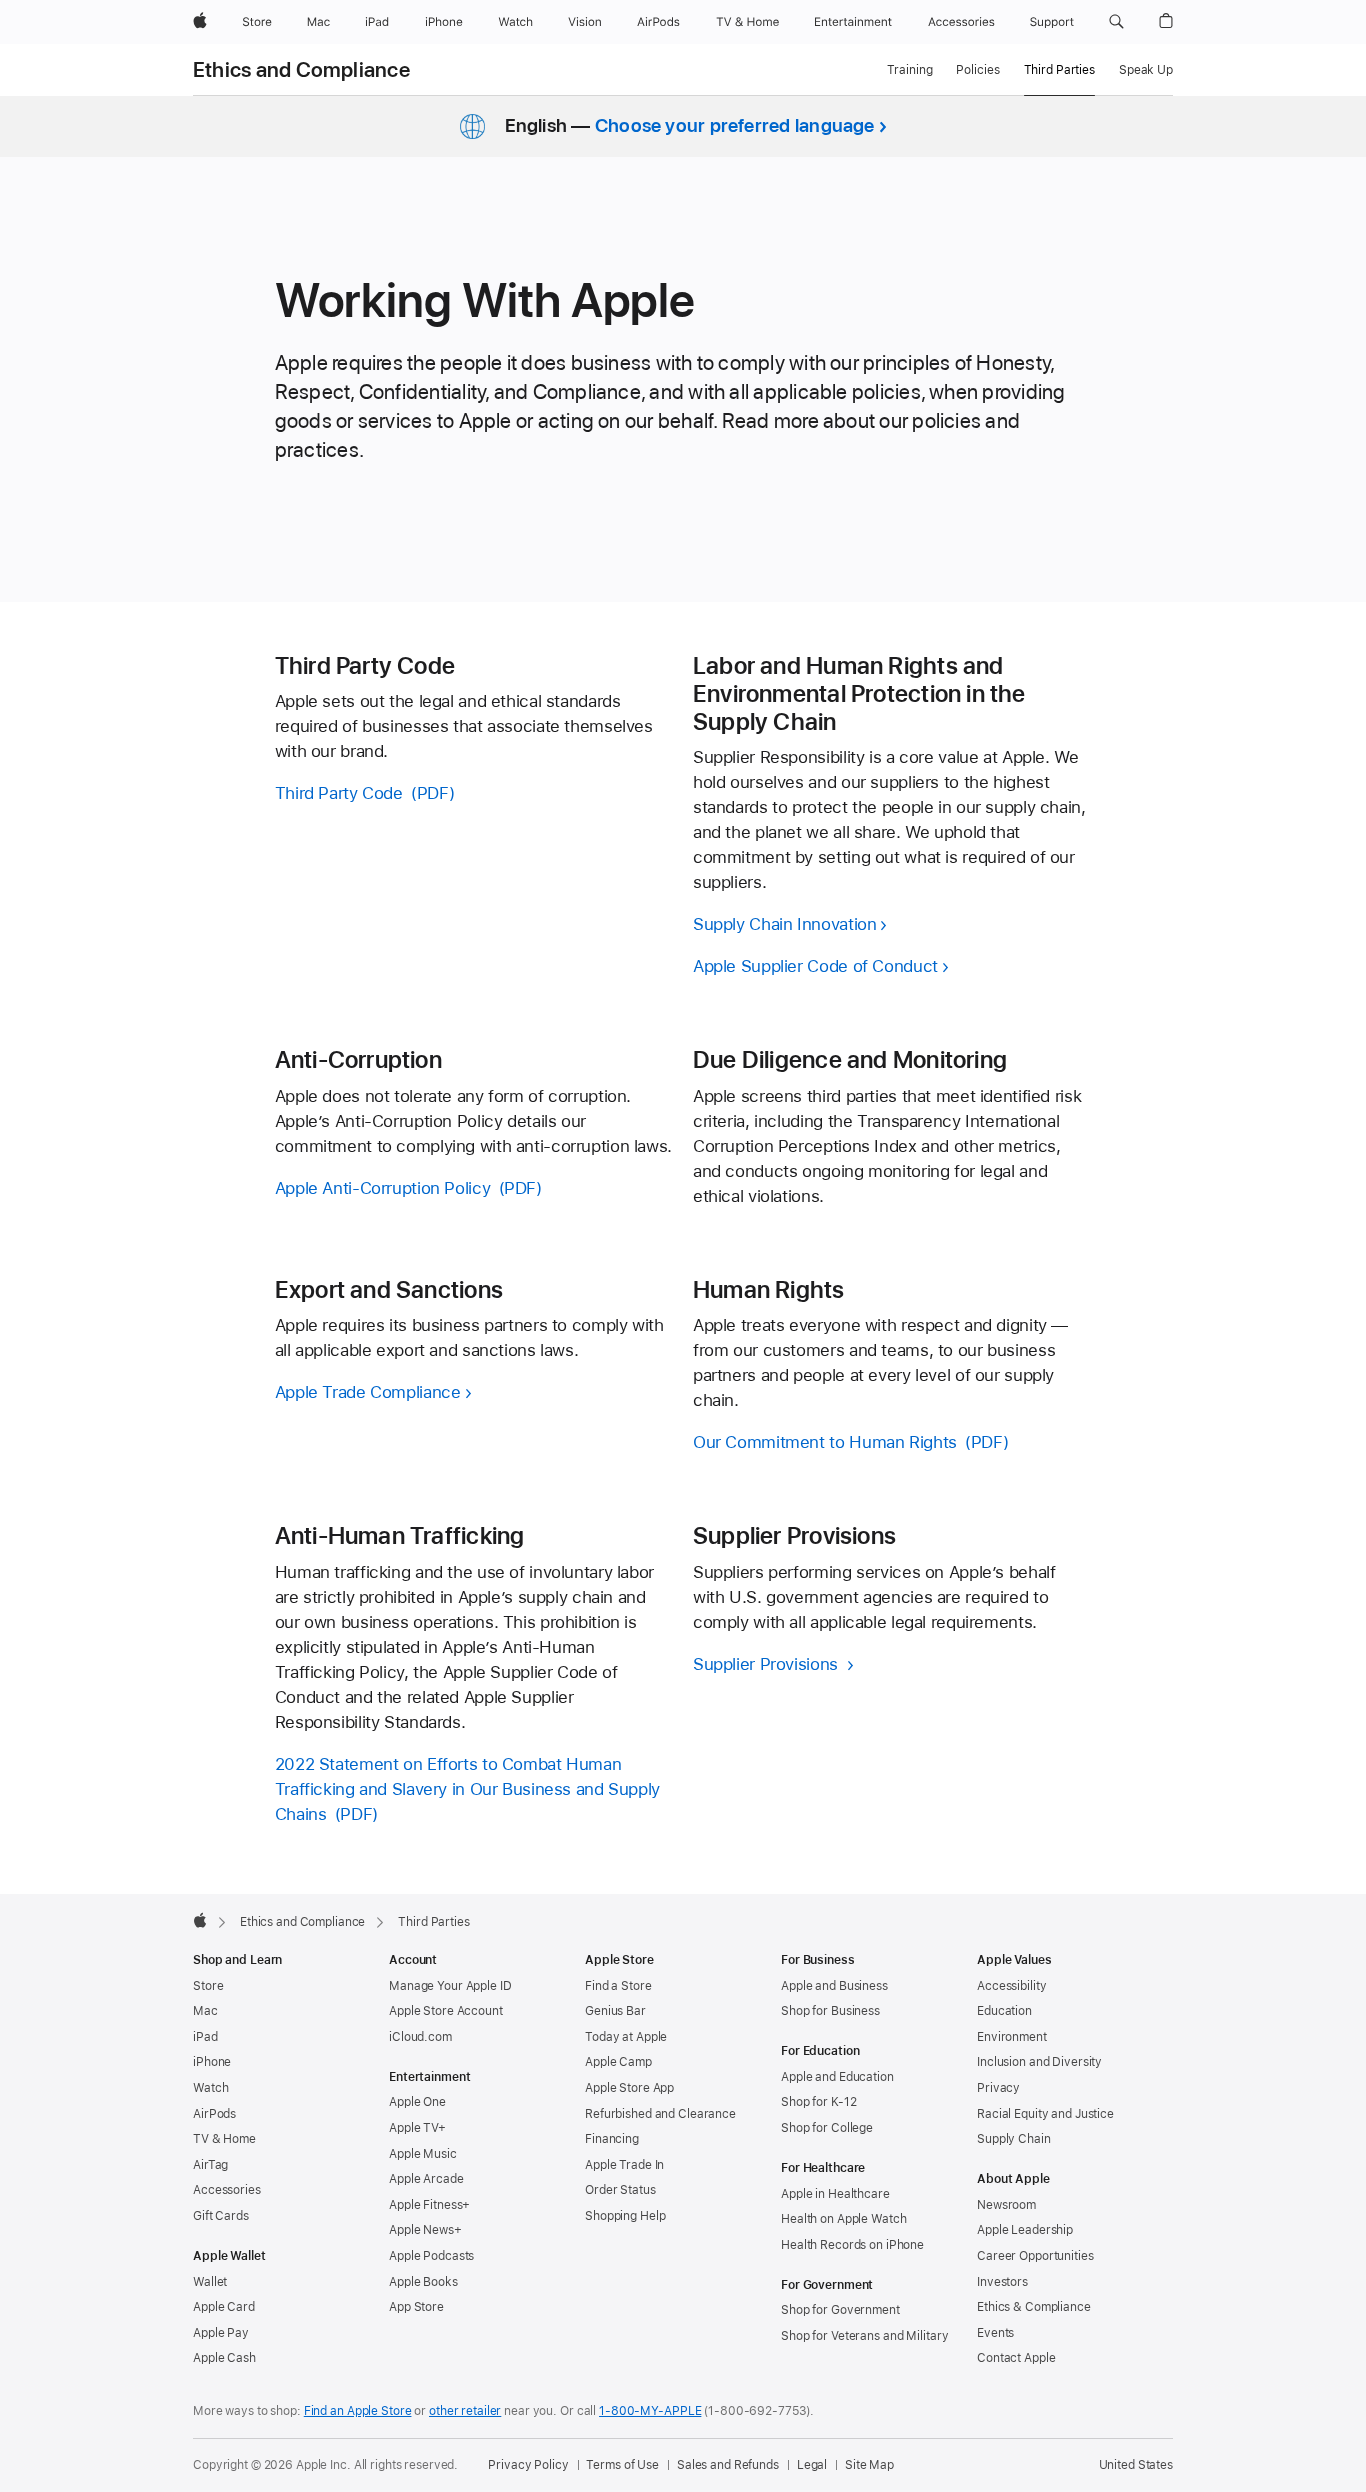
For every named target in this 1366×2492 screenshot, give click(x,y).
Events (995, 2333)
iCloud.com (420, 2037)
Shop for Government (840, 2310)
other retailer (465, 2411)
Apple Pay (221, 2333)
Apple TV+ (417, 2128)
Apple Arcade (426, 2179)
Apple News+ (425, 2230)
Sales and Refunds (728, 2465)
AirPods (214, 2114)
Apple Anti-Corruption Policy (383, 1188)
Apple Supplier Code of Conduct (815, 966)
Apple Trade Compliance (368, 1392)
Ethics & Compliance (1034, 2307)
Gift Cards (221, 2216)
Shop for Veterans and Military (864, 2336)
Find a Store (618, 1986)
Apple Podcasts (431, 2256)
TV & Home (224, 2139)
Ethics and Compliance (301, 70)
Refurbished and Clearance (660, 2114)
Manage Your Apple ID (450, 1986)
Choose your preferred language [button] (735, 125)
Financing (612, 2139)
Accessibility (1011, 1986)
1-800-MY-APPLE (650, 2411)
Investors (1002, 2282)
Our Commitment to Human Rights (825, 1442)
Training (909, 70)
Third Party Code (339, 793)
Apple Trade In (624, 2165)
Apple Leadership (1025, 2230)
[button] (1116, 22)
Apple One (417, 2102)
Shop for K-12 (818, 2102)
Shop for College (827, 2128)
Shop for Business (830, 2011)
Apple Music (423, 2154)
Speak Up (1146, 70)
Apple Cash (224, 2358)
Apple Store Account (446, 2011)
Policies (977, 70)
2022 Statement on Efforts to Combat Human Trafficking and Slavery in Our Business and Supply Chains (467, 1789)
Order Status (620, 2190)
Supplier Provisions (768, 1664)
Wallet (210, 2282)
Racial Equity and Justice (1045, 2114)
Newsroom (1006, 2205)
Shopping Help (625, 2216)
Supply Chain (1014, 2139)
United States (1136, 2465)
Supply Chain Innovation (784, 924)
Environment (1012, 2037)
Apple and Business (834, 1986)
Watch (210, 2088)
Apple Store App (629, 2088)
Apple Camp (618, 2062)
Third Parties (1059, 70)
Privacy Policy (528, 2465)
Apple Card (224, 2307)
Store (208, 1986)
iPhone (212, 2062)
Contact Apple (1016, 2358)
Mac (205, 2011)
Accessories (227, 2190)
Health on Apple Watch (843, 2219)
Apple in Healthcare (835, 2194)
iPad (205, 2037)
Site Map (869, 2465)
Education (1004, 2011)
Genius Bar (615, 2011)
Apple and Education (837, 2077)
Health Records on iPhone (852, 2245)
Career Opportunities (1035, 2256)
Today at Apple (626, 2037)
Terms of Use (622, 2465)
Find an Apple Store (358, 2411)
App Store (416, 2307)
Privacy (998, 2088)
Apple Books (423, 2282)
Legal (812, 2465)
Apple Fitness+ (429, 2205)
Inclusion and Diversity (1039, 2062)
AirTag (210, 2165)
